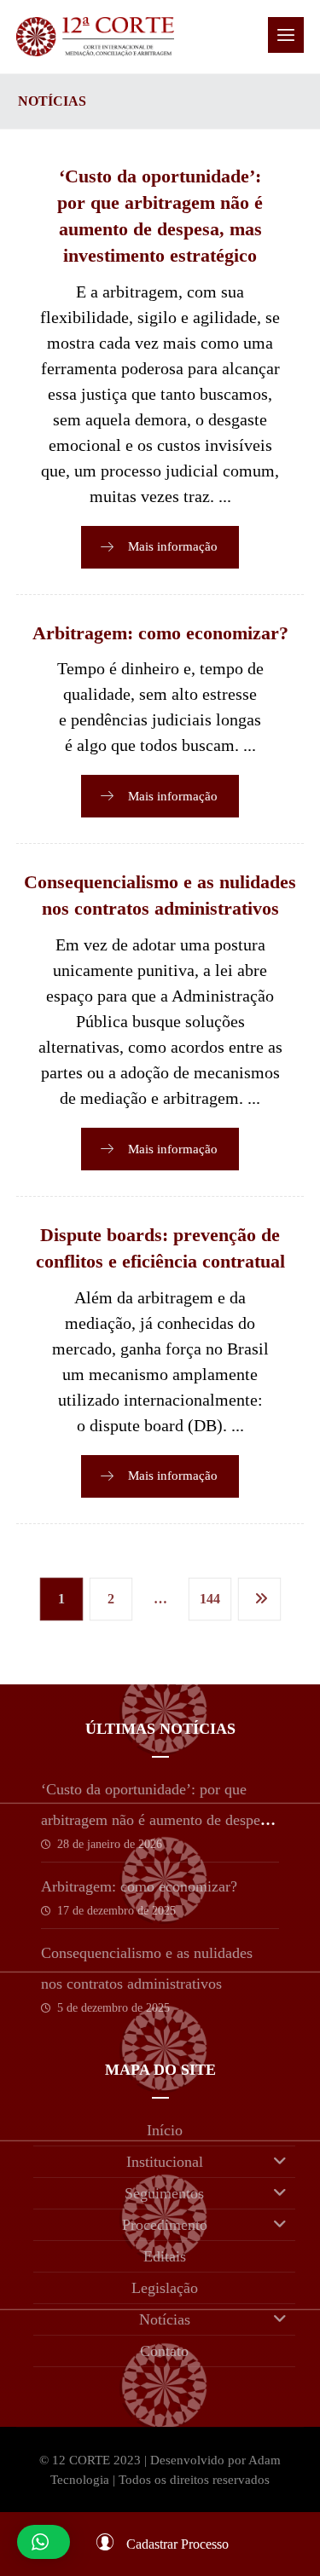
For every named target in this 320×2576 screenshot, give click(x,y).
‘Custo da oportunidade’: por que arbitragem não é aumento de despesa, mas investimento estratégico (159, 1820)
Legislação (165, 2288)
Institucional (165, 2162)
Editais (165, 2256)
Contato (164, 2351)
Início (165, 2130)
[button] (286, 35)
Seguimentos (164, 2193)
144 (209, 1599)
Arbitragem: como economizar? (139, 1886)
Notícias (165, 2319)
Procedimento (165, 2225)
